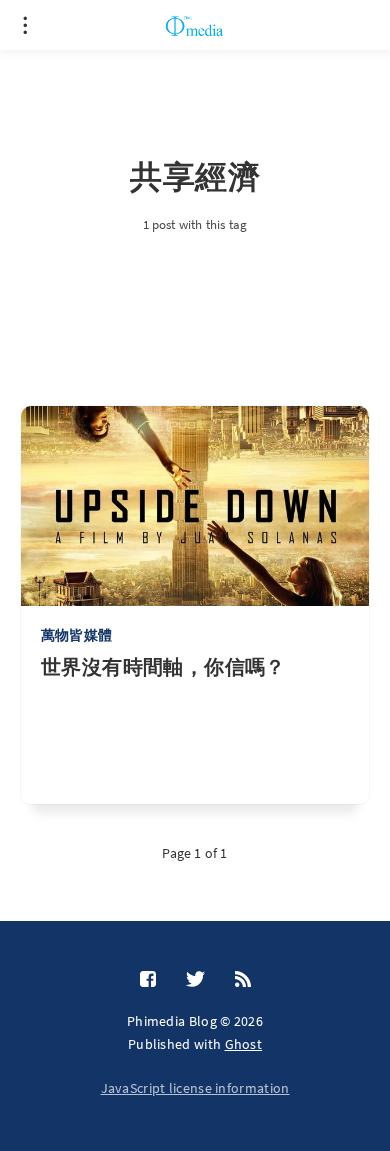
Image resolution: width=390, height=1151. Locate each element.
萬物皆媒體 (76, 635)
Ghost (244, 1044)
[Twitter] (195, 980)
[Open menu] (25, 25)
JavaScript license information (195, 1088)
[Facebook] (148, 980)
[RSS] (243, 980)
